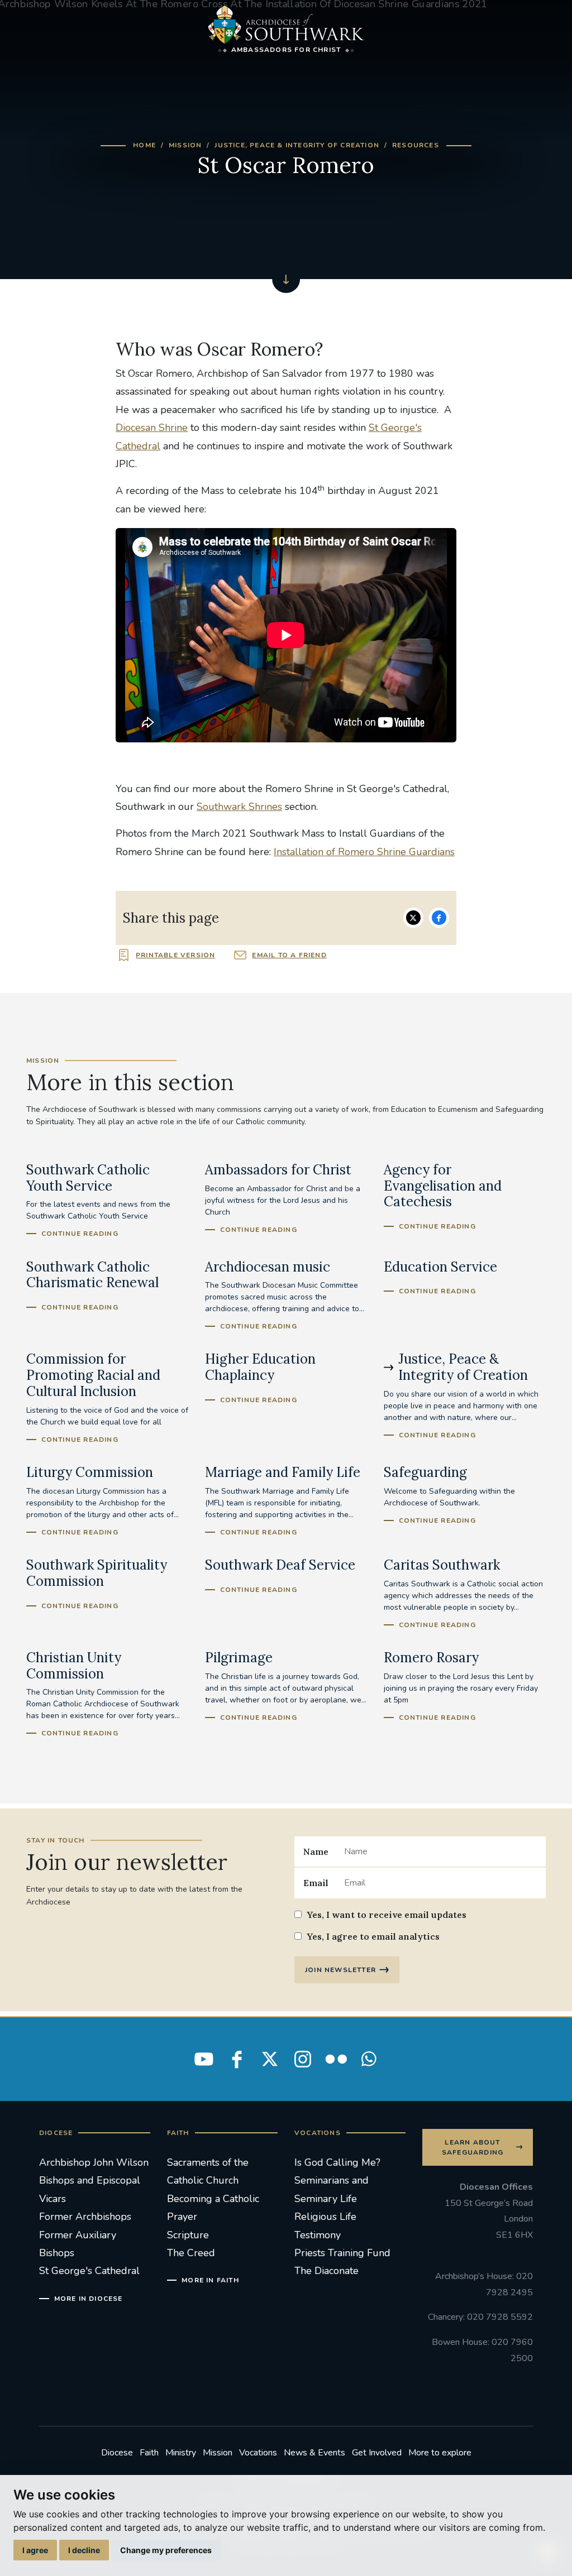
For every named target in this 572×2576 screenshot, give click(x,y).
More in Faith (210, 2280)
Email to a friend (289, 955)
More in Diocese (89, 2299)
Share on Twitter (413, 918)
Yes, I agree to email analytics (373, 1936)
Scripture (188, 2235)
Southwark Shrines (239, 807)
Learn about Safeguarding (473, 2147)
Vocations (258, 2453)
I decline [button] (84, 2550)
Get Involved (377, 2453)
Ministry (181, 2453)
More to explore (440, 2453)
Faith (149, 2453)
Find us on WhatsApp (369, 2059)
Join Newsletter (340, 1970)
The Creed (191, 2253)
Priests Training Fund (342, 2253)
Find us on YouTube (204, 2059)
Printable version (175, 955)
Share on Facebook (439, 918)
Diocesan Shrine (152, 428)
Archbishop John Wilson (94, 2162)
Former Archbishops (85, 2217)
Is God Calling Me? (337, 2162)
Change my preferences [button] (166, 2550)
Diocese (117, 2453)
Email (316, 1883)
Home (144, 145)
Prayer (182, 2217)
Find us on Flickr (336, 2059)
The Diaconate (326, 2271)
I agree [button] (35, 2550)
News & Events (314, 2453)
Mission (185, 145)
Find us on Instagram (303, 2059)
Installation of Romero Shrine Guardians (364, 852)
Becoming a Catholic (213, 2199)
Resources (416, 145)
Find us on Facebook (237, 2059)
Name (316, 1851)
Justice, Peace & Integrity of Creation (297, 145)
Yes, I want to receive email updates (387, 1915)
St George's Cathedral (89, 2271)
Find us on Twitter (270, 2059)
